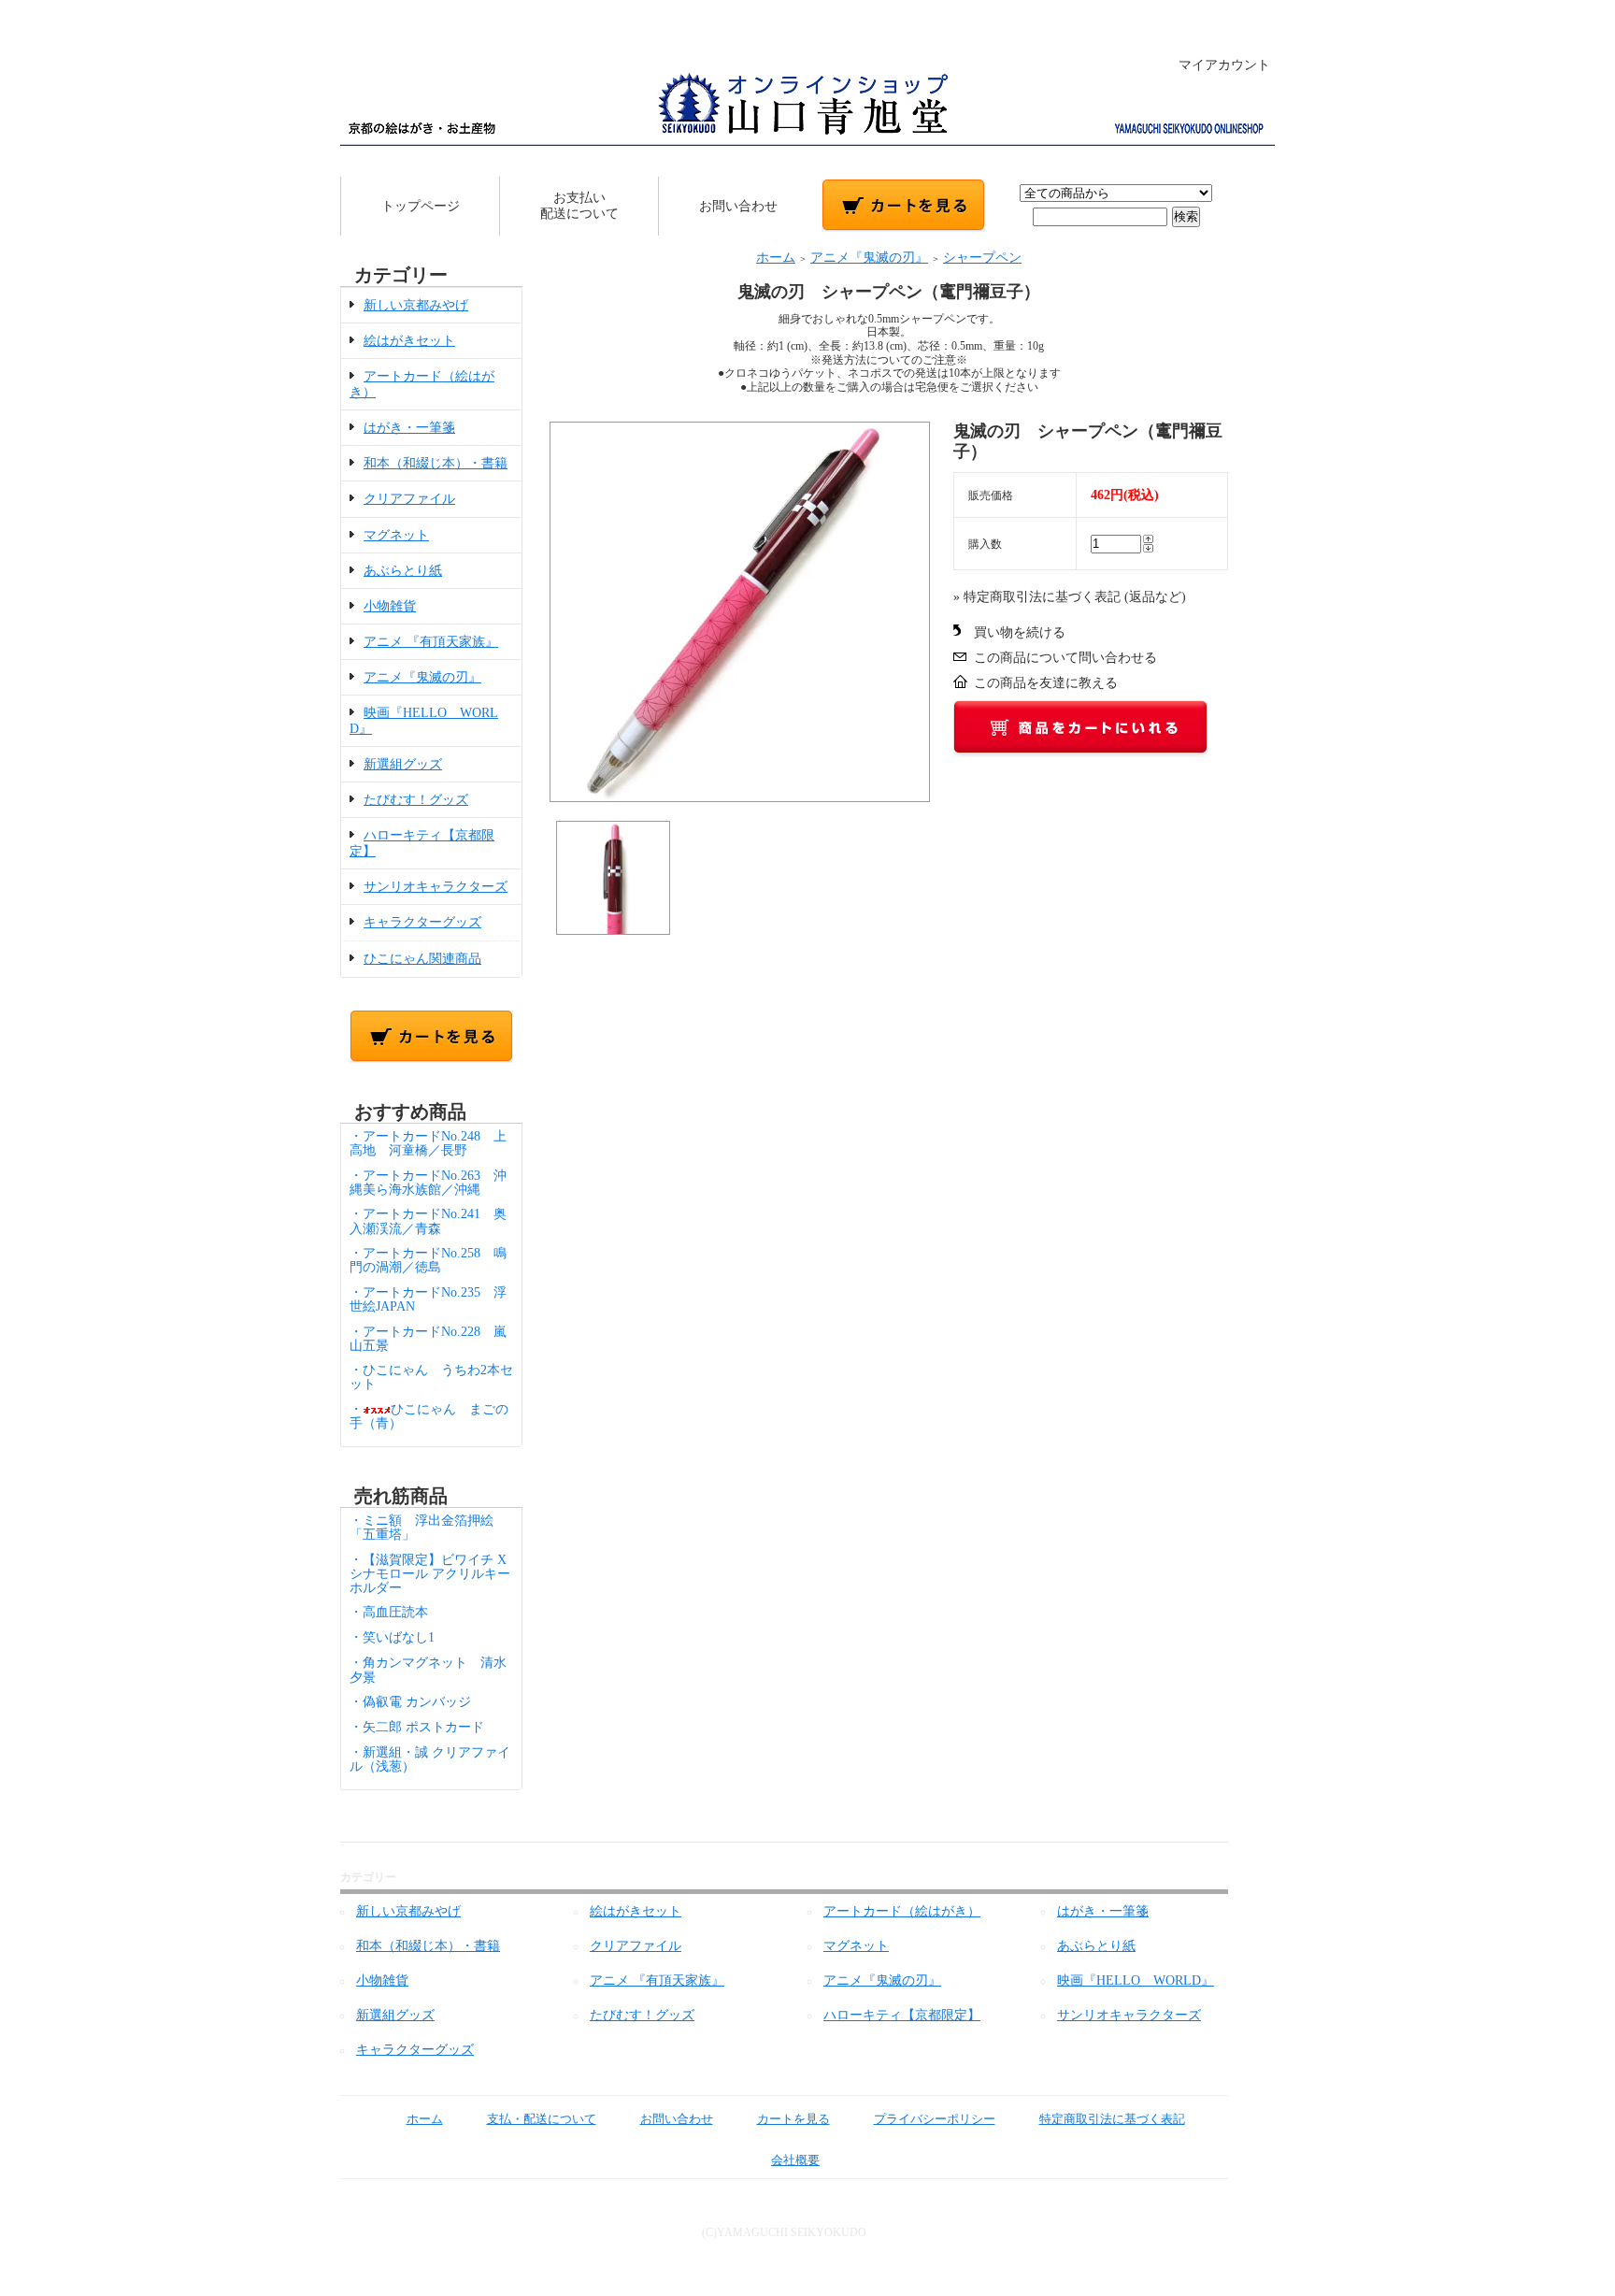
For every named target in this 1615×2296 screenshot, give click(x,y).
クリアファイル (409, 499)
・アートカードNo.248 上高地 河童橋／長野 (428, 1143)
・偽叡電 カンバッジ (410, 1702)
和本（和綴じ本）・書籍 (436, 463)
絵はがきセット (409, 341)
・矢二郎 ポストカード (417, 1727)
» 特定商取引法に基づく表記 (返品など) (1070, 597)
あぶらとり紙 (403, 571)
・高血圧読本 (389, 1612)
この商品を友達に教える (1046, 683)
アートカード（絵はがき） (902, 1911)
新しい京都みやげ (416, 305)
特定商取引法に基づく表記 (1112, 2119)
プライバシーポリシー (935, 2119)
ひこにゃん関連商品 (422, 959)
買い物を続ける (1020, 632)
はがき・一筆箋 (409, 428)
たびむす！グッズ (416, 800)
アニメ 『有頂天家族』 (431, 642)
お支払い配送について (579, 206)
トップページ (421, 206)
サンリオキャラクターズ (436, 887)
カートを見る (793, 2119)
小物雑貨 (390, 606)
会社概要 (795, 2160)
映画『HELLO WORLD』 (1136, 1980)
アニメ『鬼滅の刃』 (422, 677)
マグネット (396, 535)
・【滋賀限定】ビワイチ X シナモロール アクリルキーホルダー (430, 1574)
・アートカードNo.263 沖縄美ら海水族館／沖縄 (428, 1183)
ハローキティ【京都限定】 (902, 2015)
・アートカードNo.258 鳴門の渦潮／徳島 (428, 1260)
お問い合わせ (738, 206)
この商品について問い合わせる (1065, 658)
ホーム (776, 258)
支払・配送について (542, 2119)
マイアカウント (1224, 65)
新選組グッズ (403, 764)
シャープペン (982, 258)
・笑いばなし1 (392, 1637)
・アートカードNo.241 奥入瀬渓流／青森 (428, 1221)
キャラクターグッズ (422, 922)
